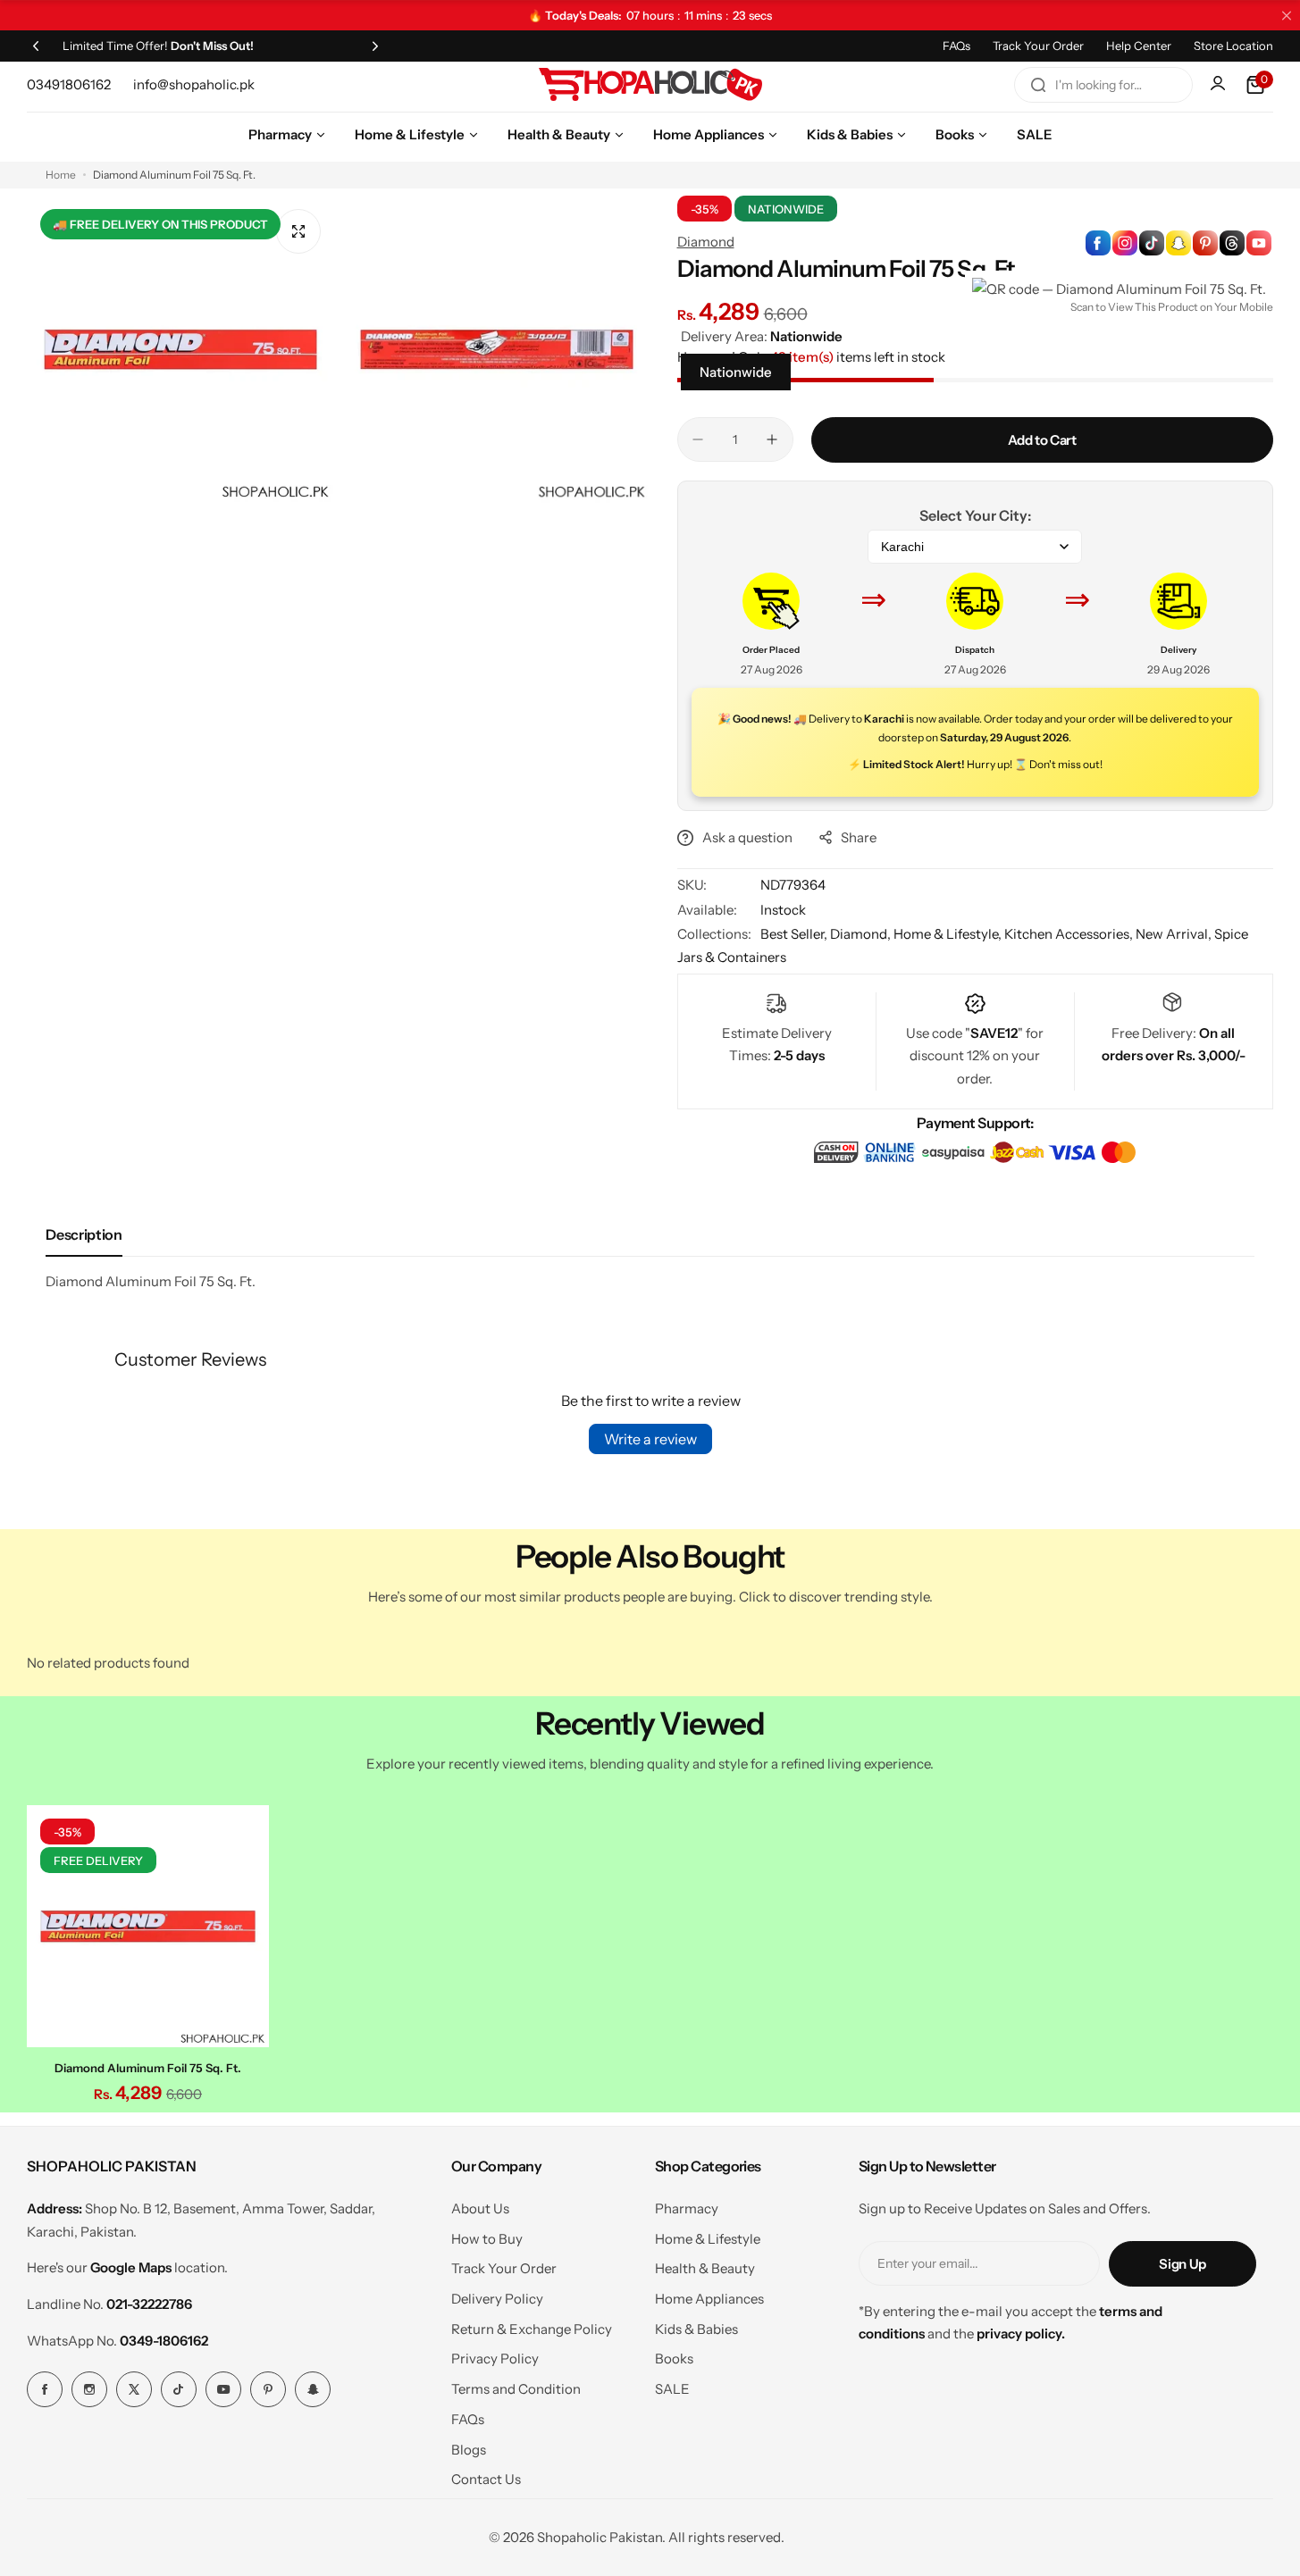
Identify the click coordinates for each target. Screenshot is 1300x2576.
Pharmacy (687, 2208)
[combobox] (1103, 85)
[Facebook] (45, 2389)
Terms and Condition (516, 2389)
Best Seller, (795, 934)
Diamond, (862, 934)
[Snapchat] (313, 2389)
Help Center (1139, 46)
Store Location (1233, 46)
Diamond (706, 242)
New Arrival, (1175, 934)
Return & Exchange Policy (532, 2329)
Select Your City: (975, 515)
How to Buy (487, 2239)
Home (61, 175)
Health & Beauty (705, 2268)
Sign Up (1182, 2264)
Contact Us (486, 2479)
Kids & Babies (696, 2329)
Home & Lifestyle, (949, 934)
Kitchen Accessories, (1070, 934)
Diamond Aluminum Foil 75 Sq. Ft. (148, 2068)
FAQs (956, 46)
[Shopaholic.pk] (650, 85)
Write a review (650, 1439)
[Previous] (36, 46)
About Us (480, 2208)
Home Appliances (709, 2299)
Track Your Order (1038, 46)
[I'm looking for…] (1038, 85)
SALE (672, 2389)
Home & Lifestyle (708, 2239)
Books (674, 2359)
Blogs (469, 2450)
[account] (1220, 85)
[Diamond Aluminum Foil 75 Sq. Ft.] (148, 1926)
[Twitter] (134, 2389)
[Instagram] (89, 2389)
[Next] (375, 46)
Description (84, 1234)
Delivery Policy (497, 2299)
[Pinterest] (268, 2389)
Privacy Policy (495, 2359)
